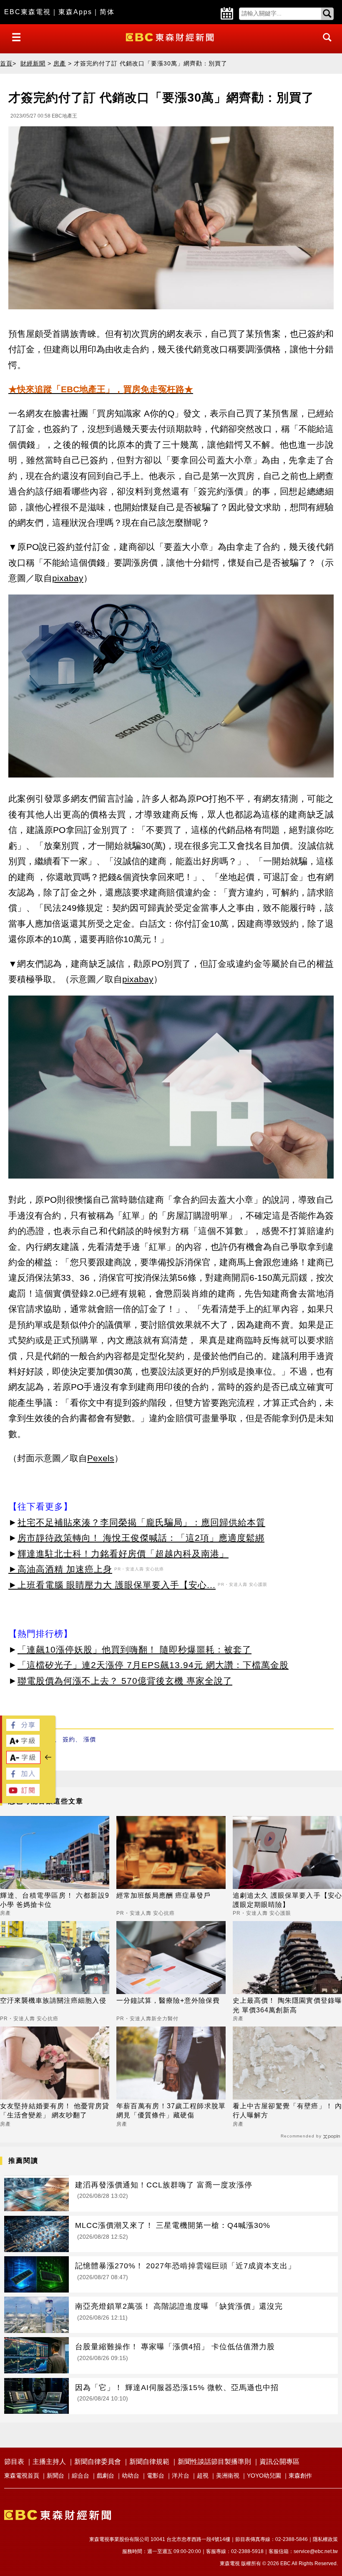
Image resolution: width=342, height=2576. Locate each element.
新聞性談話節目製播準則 (214, 2462)
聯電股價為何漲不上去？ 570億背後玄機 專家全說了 (125, 1681)
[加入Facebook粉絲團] (23, 1777)
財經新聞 (33, 63)
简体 (107, 12)
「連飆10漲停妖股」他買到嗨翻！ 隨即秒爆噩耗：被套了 (135, 1649)
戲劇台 (106, 2476)
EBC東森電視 (28, 12)
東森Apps (75, 12)
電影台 (156, 2476)
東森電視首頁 (22, 2476)
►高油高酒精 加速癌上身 (60, 1569)
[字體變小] (23, 1762)
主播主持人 (49, 2462)
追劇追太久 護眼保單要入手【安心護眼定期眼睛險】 (287, 1900)
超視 (203, 2476)
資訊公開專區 (279, 2462)
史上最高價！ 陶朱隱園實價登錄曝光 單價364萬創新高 (287, 2005)
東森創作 (300, 2476)
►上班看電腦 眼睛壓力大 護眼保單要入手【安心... (112, 1585)
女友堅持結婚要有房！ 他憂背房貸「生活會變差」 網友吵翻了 (55, 2111)
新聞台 (55, 2476)
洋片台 (181, 2476)
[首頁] (171, 36)
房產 (60, 63)
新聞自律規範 (149, 2462)
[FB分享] (23, 1729)
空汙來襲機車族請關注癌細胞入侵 (53, 2000)
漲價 (90, 1739)
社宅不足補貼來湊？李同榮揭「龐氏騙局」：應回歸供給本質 (141, 1522)
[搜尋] (325, 45)
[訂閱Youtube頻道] (23, 1794)
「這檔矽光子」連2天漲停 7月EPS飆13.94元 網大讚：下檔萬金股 (153, 1665)
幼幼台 (131, 2476)
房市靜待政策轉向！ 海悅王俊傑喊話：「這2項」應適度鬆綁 (141, 1538)
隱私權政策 (325, 2539)
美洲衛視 (228, 2476)
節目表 (14, 2462)
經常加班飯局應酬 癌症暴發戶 (163, 1895)
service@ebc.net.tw (316, 2551)
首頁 (6, 63)
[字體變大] (23, 1745)
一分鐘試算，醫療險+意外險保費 (168, 2000)
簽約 (69, 1739)
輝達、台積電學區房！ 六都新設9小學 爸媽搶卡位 (55, 1900)
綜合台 (80, 2476)
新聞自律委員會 (98, 2462)
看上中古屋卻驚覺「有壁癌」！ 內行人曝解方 (287, 2111)
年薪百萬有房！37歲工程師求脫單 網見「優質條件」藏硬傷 (171, 2111)
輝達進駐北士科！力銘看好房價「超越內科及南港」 (123, 1554)
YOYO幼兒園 (264, 2476)
